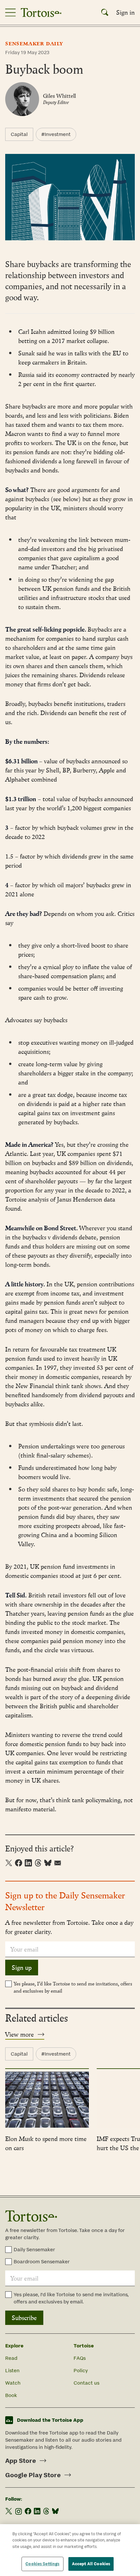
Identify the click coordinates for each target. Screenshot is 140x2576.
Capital (19, 134)
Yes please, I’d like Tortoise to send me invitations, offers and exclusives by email (73, 1987)
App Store (21, 2461)
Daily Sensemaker (34, 2249)
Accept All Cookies (91, 2564)
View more (20, 2034)
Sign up (22, 1968)
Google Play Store (33, 2475)
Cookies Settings (42, 2564)
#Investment (56, 134)
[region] (70, 2550)
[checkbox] (8, 1984)
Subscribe (24, 2318)
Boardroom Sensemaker (42, 2261)
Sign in (126, 12)
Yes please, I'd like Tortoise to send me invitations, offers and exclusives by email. (71, 2298)
